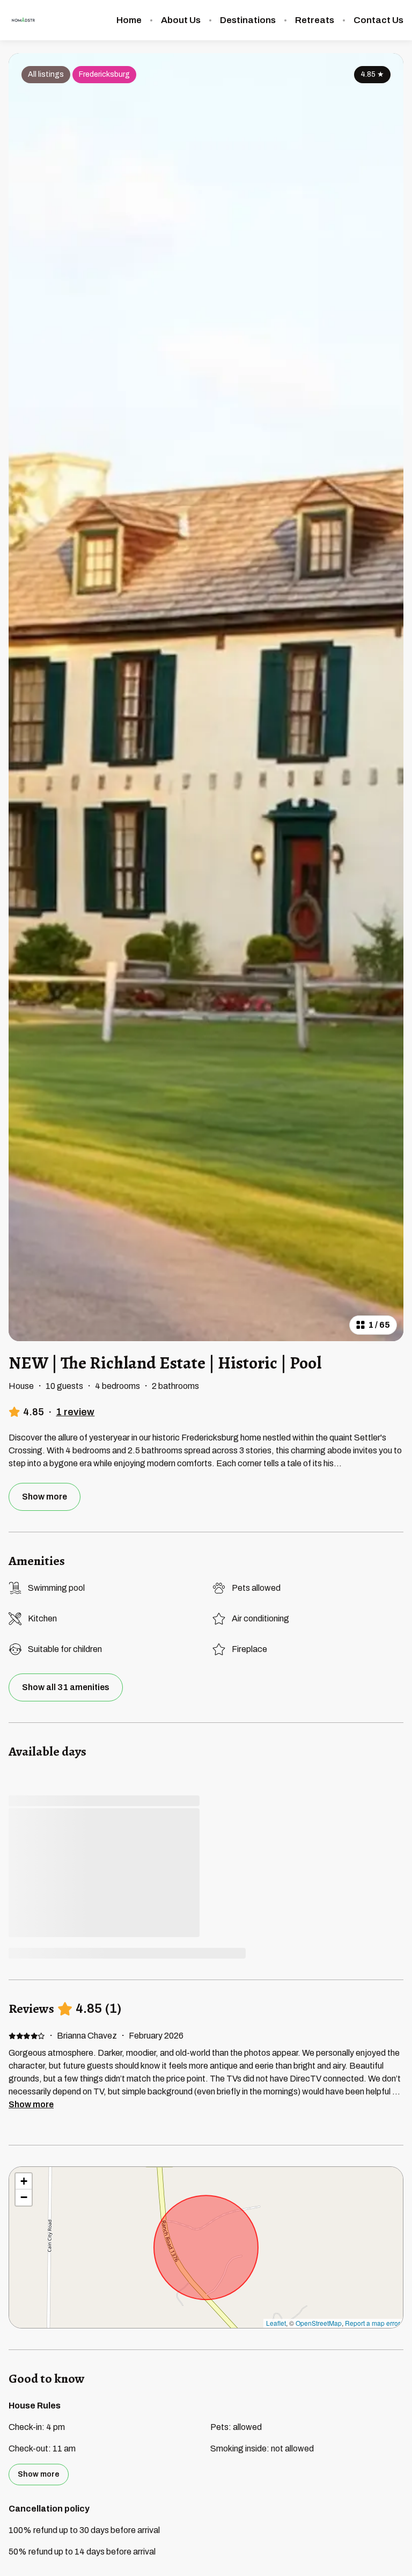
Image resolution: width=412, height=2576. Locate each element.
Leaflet (276, 2323)
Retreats (315, 20)
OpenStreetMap (319, 2323)
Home (129, 20)
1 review (75, 1412)
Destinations (248, 20)
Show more (31, 2104)
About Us (181, 20)
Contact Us (378, 20)
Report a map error (373, 2323)
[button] (24, 2181)
